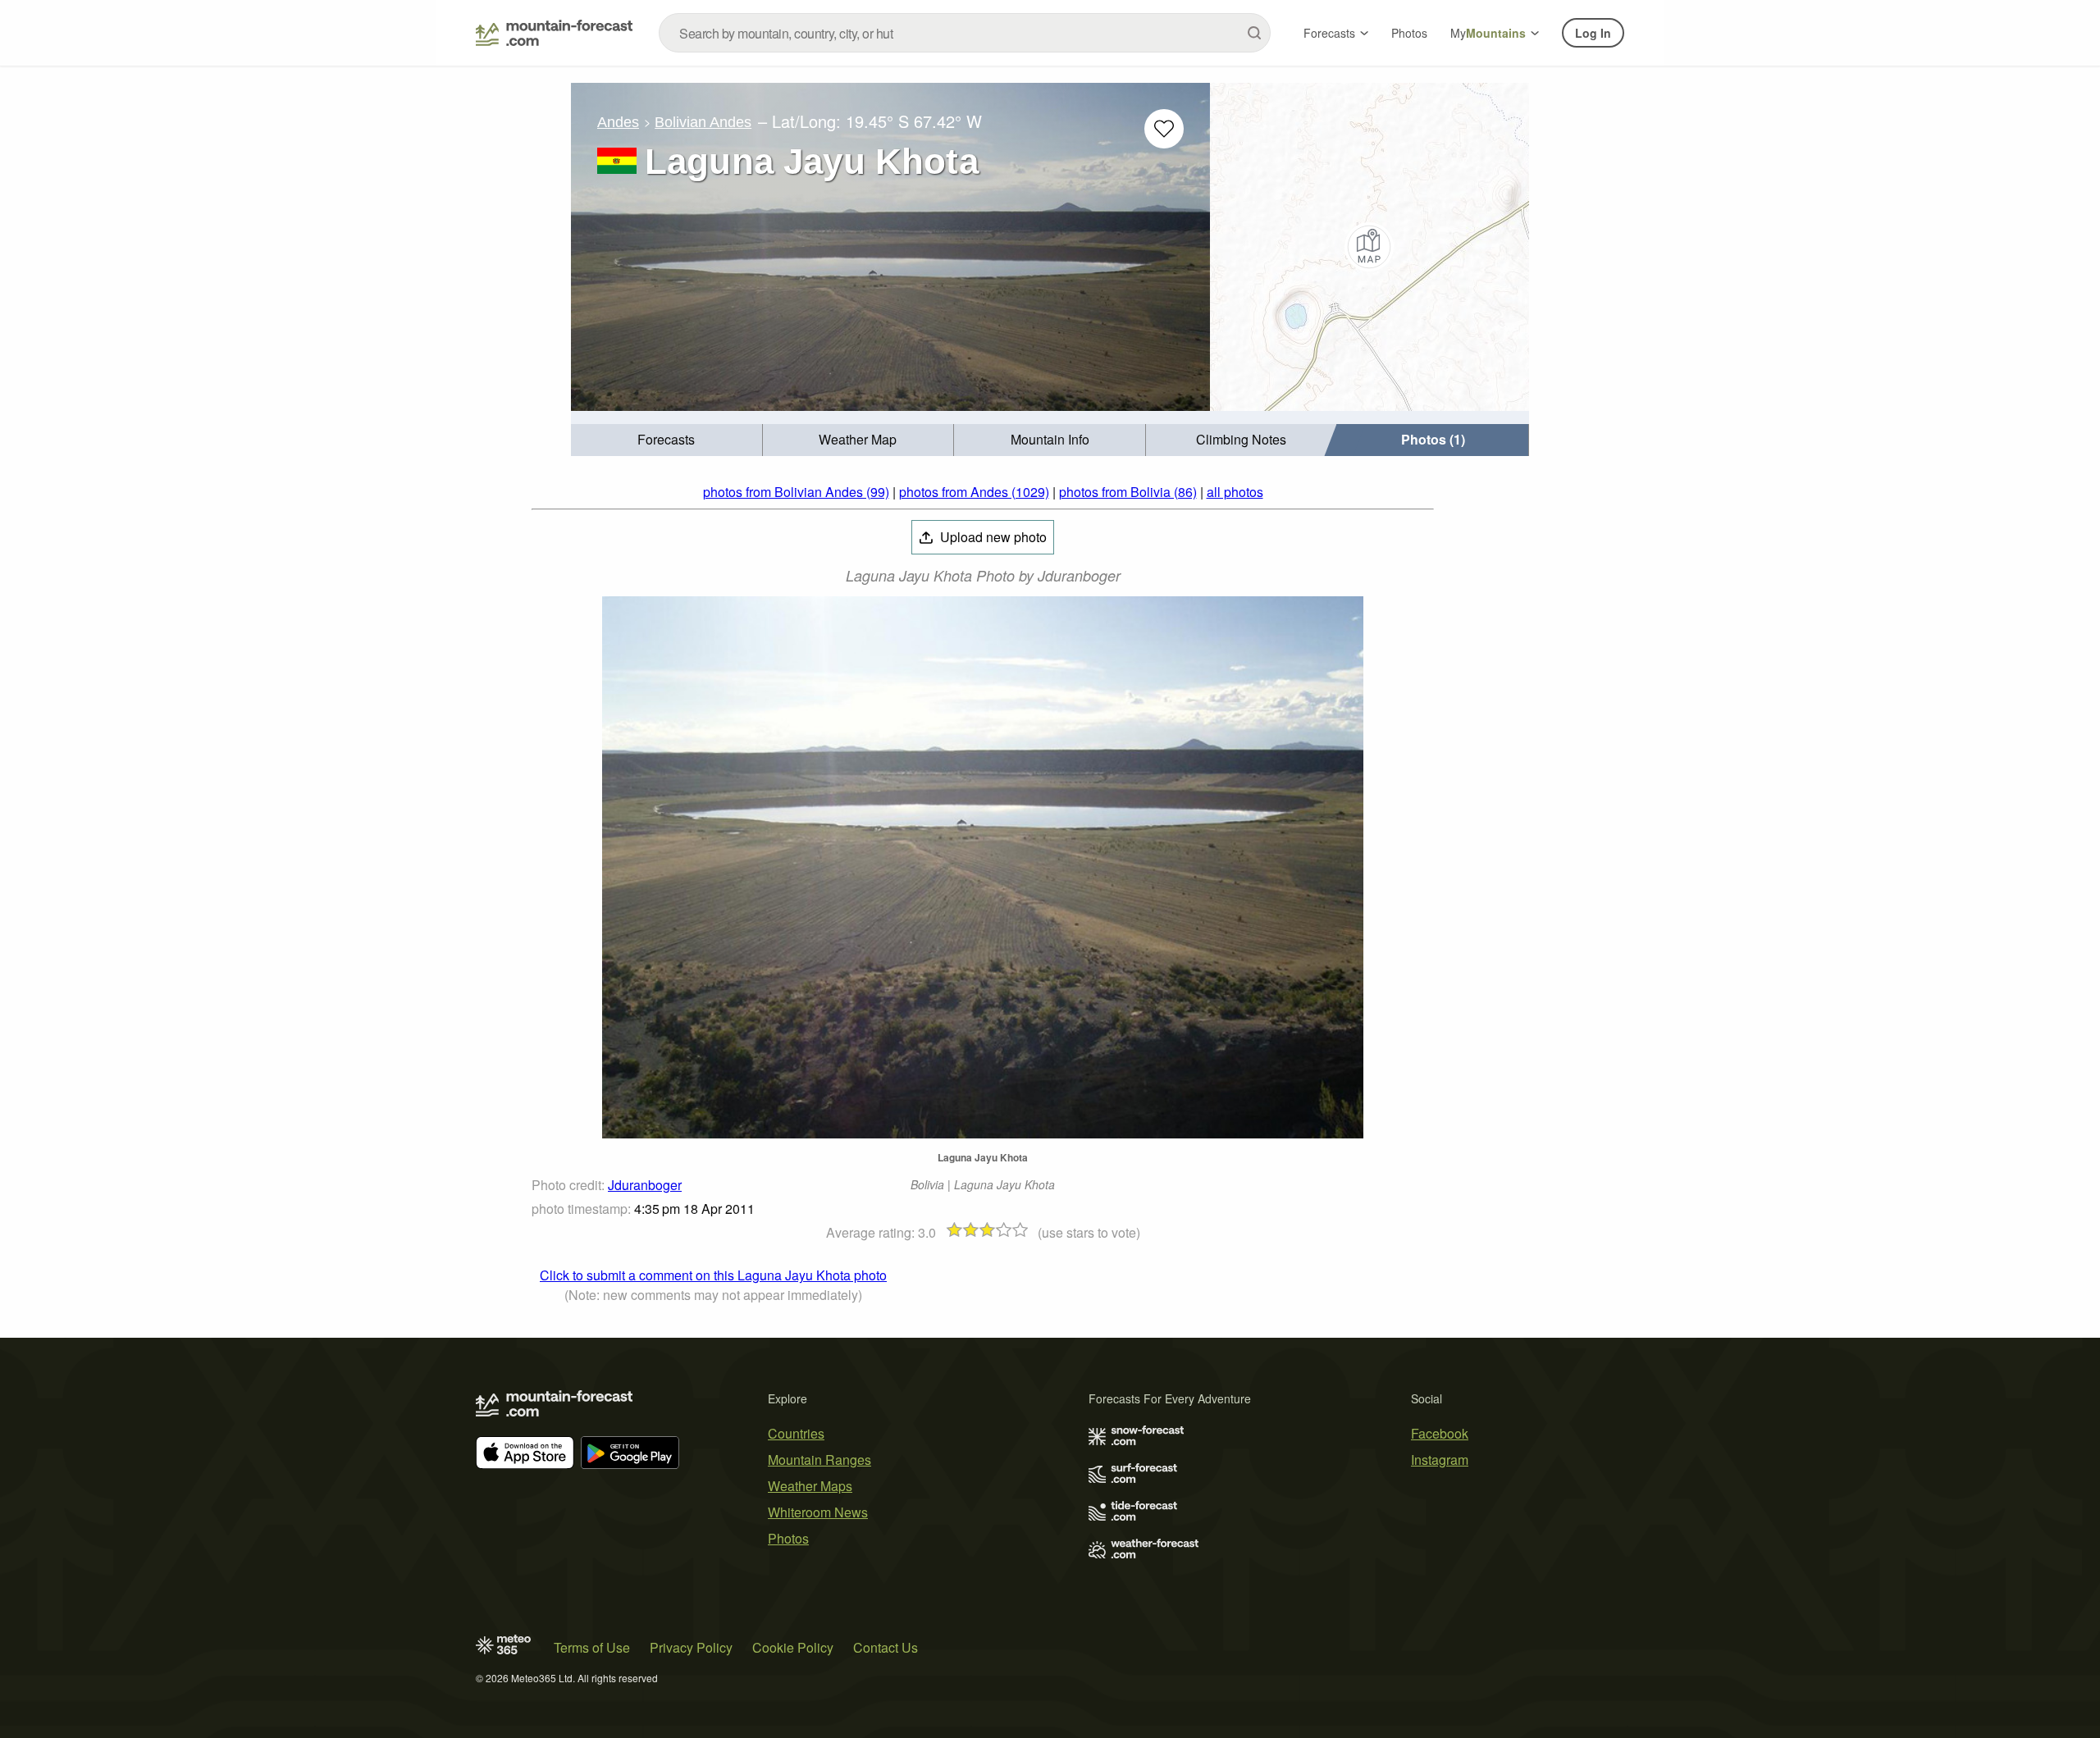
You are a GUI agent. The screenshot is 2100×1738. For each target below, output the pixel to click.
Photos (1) (1433, 439)
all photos (1235, 492)
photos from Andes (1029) (974, 492)
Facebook (1440, 1433)
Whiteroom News (818, 1512)
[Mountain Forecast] (554, 33)
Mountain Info (1050, 439)
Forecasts (1329, 33)
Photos (1409, 33)
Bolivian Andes (703, 122)
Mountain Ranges (819, 1460)
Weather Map (858, 439)
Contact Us (886, 1647)
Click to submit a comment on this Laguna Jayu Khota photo (713, 1275)
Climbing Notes (1241, 439)
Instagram (1440, 1460)
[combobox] (965, 33)
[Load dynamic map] (1370, 247)
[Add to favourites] (1164, 129)
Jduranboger (645, 1185)
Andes (618, 122)
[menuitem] (667, 440)
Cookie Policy (793, 1647)
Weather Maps (810, 1486)
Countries (796, 1433)
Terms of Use (592, 1647)
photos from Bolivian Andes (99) (796, 492)
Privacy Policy (691, 1647)
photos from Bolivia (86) (1128, 492)
